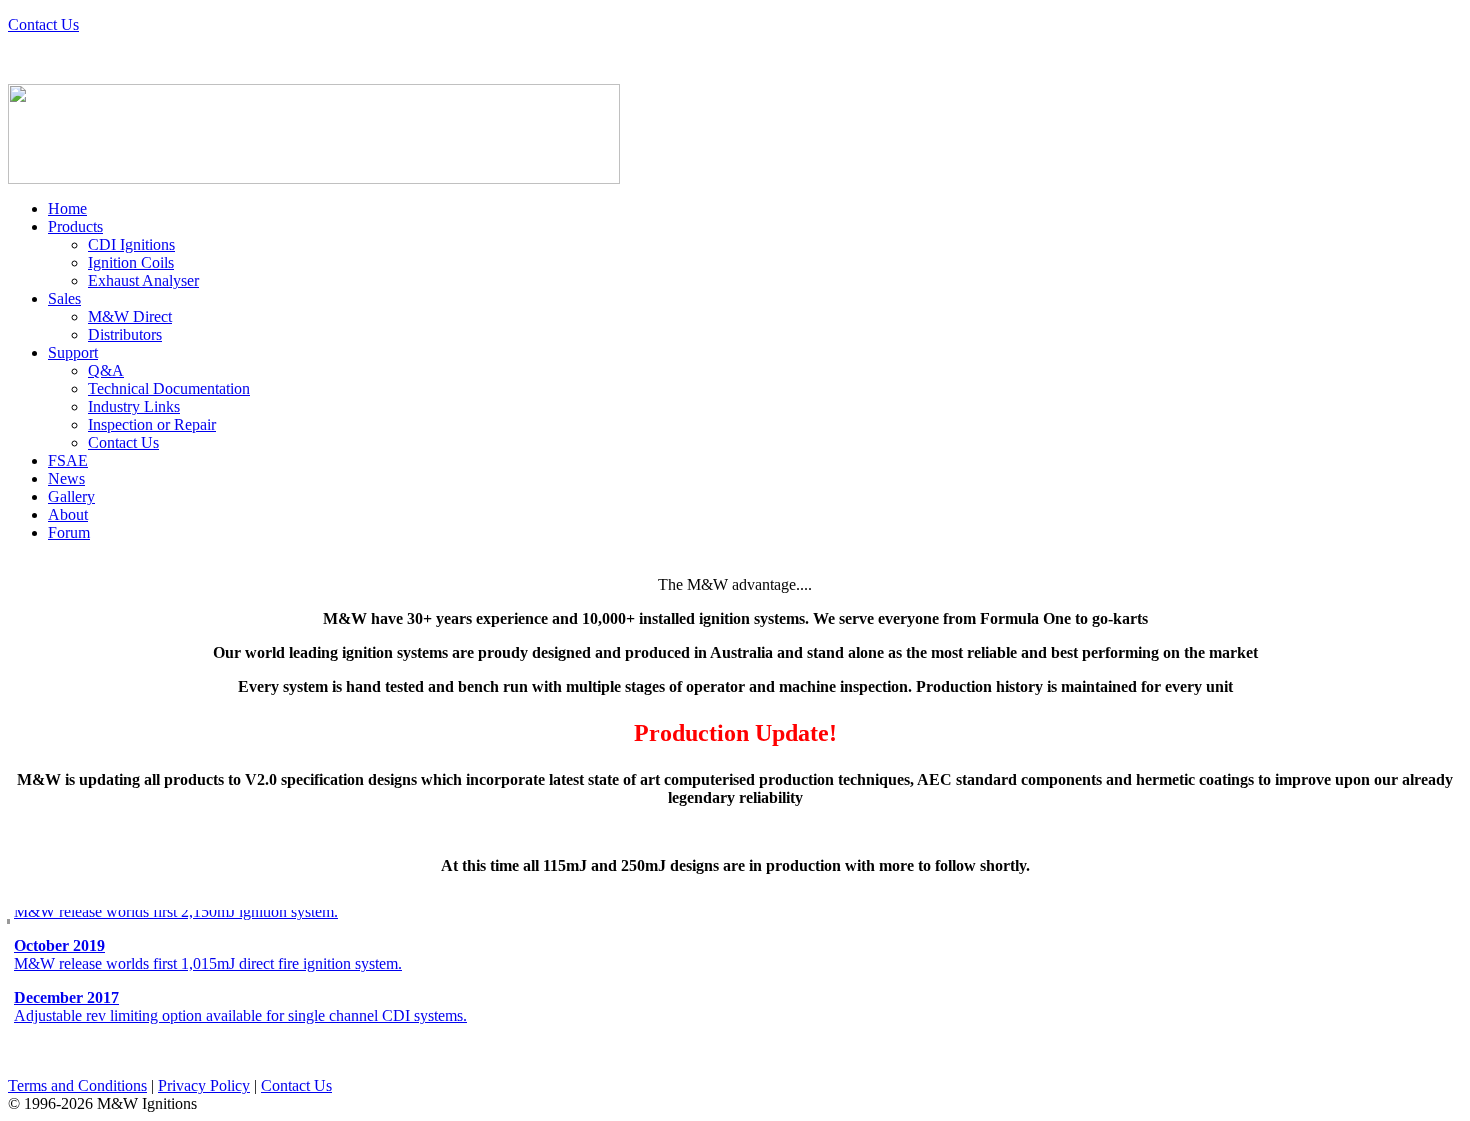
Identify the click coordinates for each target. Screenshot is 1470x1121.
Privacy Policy (204, 1085)
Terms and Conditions (77, 1085)
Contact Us (43, 24)
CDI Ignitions (131, 244)
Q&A (106, 370)
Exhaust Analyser (143, 280)
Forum (69, 532)
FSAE (68, 460)
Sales (64, 298)
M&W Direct (130, 316)
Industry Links (134, 406)
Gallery (71, 496)
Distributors (125, 334)
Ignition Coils (131, 262)
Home (67, 208)
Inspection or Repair (152, 424)
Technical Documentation (169, 388)
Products (75, 226)
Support (73, 352)
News (66, 478)
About (68, 514)
